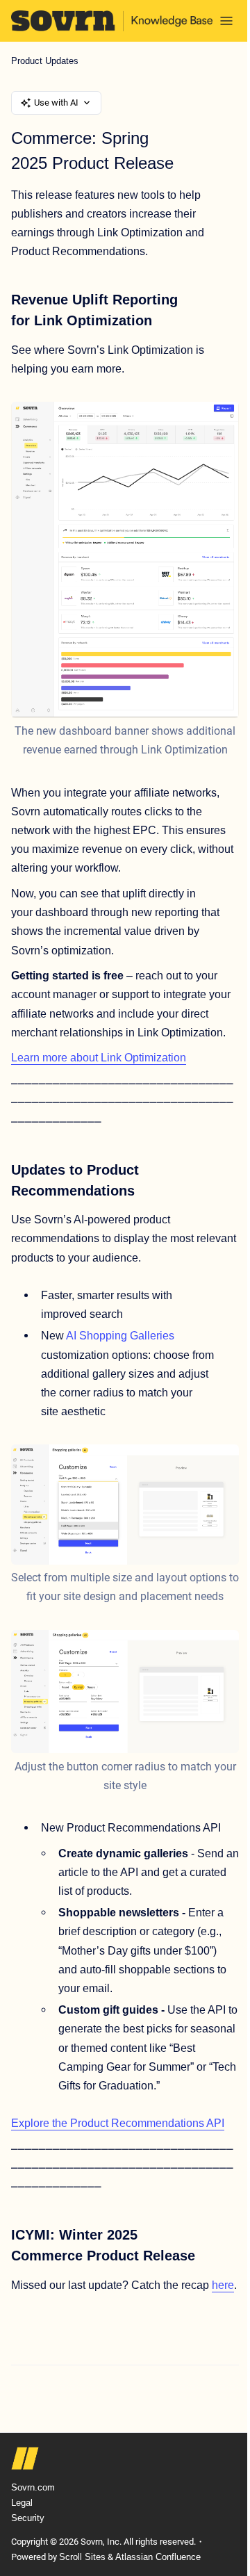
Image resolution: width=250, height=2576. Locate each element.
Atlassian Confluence (158, 2557)
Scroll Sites (82, 2557)
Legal (22, 2503)
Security (28, 2518)
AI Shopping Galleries (120, 1336)
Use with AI (56, 103)
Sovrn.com (33, 2487)
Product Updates (45, 61)
